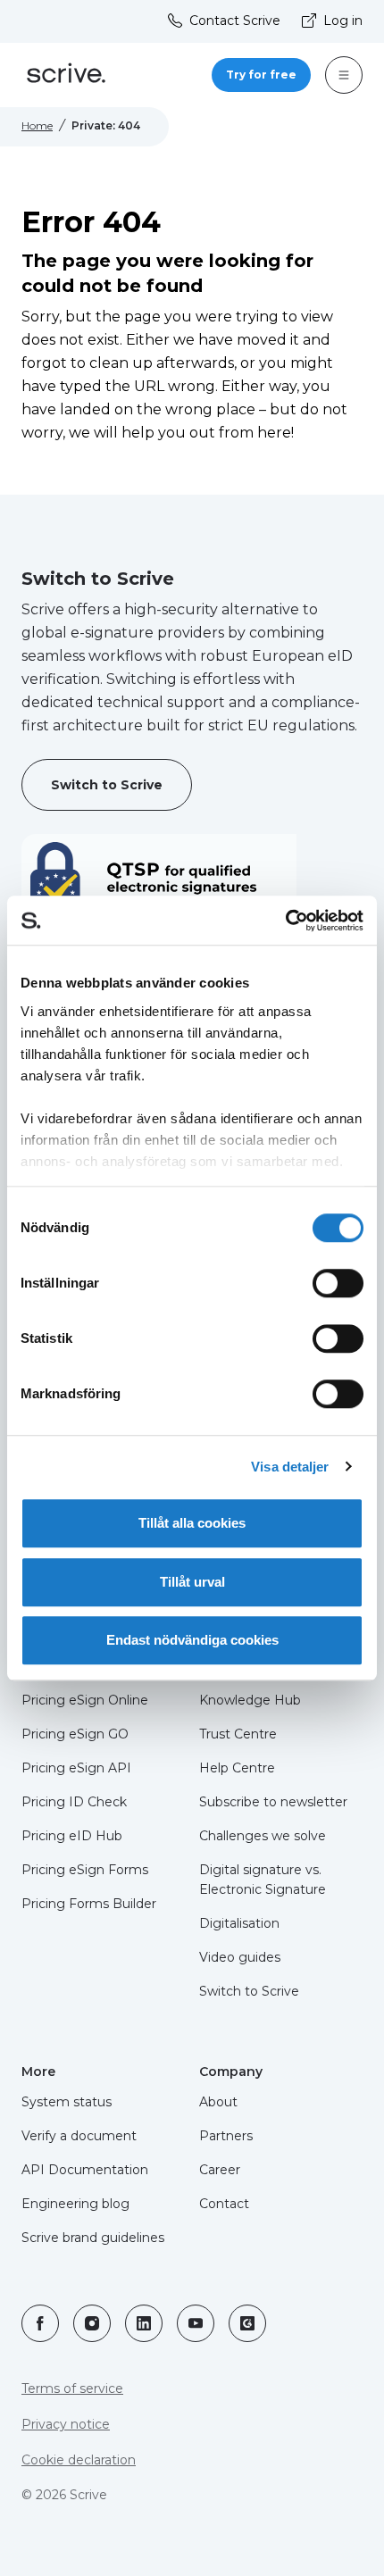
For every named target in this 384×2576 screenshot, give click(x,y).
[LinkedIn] (144, 2323)
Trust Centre (238, 1734)
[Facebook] (40, 2323)
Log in (343, 21)
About (218, 2102)
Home (37, 125)
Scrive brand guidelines (93, 2238)
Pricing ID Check (74, 1802)
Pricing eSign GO (75, 1734)
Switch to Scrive (107, 785)
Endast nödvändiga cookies (192, 1640)
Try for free (261, 75)
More (38, 2072)
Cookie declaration (79, 2460)
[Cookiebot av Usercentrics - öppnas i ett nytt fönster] (285, 921)
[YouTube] (196, 2323)
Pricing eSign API (76, 1768)
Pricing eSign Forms (85, 1870)
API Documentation (85, 2170)
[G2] (247, 2323)
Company (231, 2072)
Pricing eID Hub (72, 1836)
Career (220, 2170)
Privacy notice (66, 2424)
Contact (224, 2204)
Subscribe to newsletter (273, 1802)
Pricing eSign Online (85, 1700)
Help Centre (237, 1768)
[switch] (338, 1283)
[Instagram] (92, 2323)
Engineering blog (75, 2204)
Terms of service (72, 2388)
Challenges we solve (263, 1836)
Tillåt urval (192, 1582)
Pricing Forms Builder (89, 1904)
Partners (226, 2136)
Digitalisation (239, 1923)
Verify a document (79, 2136)
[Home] (66, 75)
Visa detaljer (290, 1467)
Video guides (240, 1957)
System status (67, 2102)
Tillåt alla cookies (192, 1523)
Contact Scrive (235, 21)
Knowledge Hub (250, 1700)
